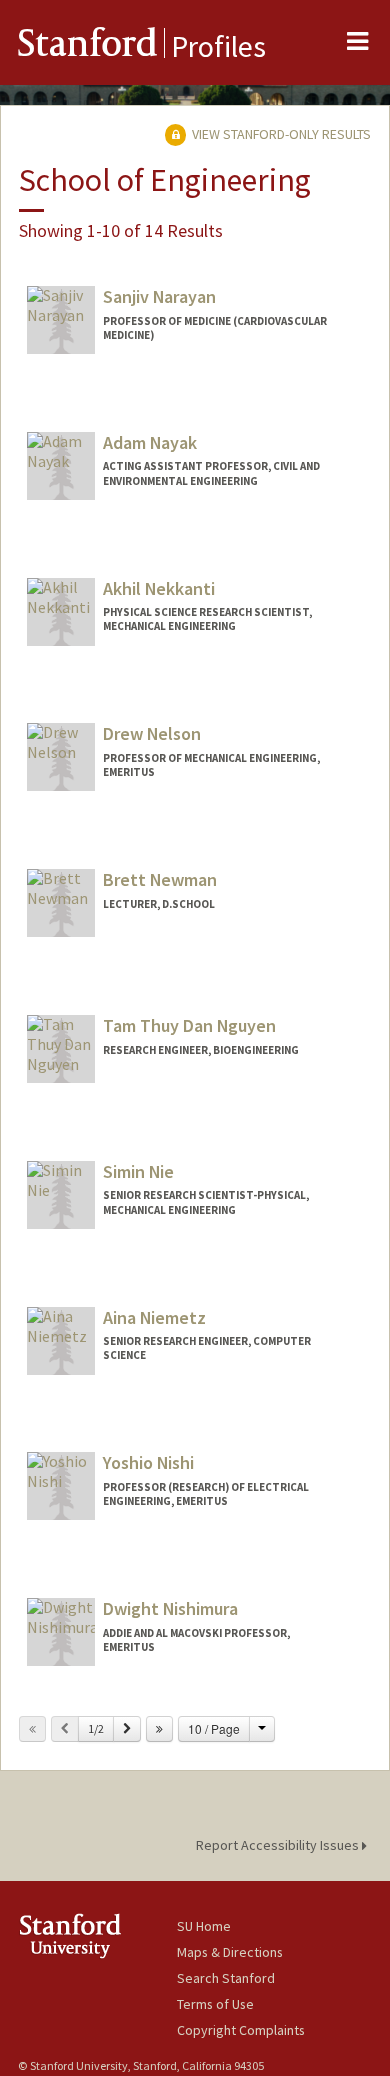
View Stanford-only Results (280, 134)
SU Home (204, 1926)
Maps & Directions (230, 1952)
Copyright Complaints (241, 2030)
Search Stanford (226, 1978)
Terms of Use (215, 2004)
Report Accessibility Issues (279, 1845)
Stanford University (97, 1935)
